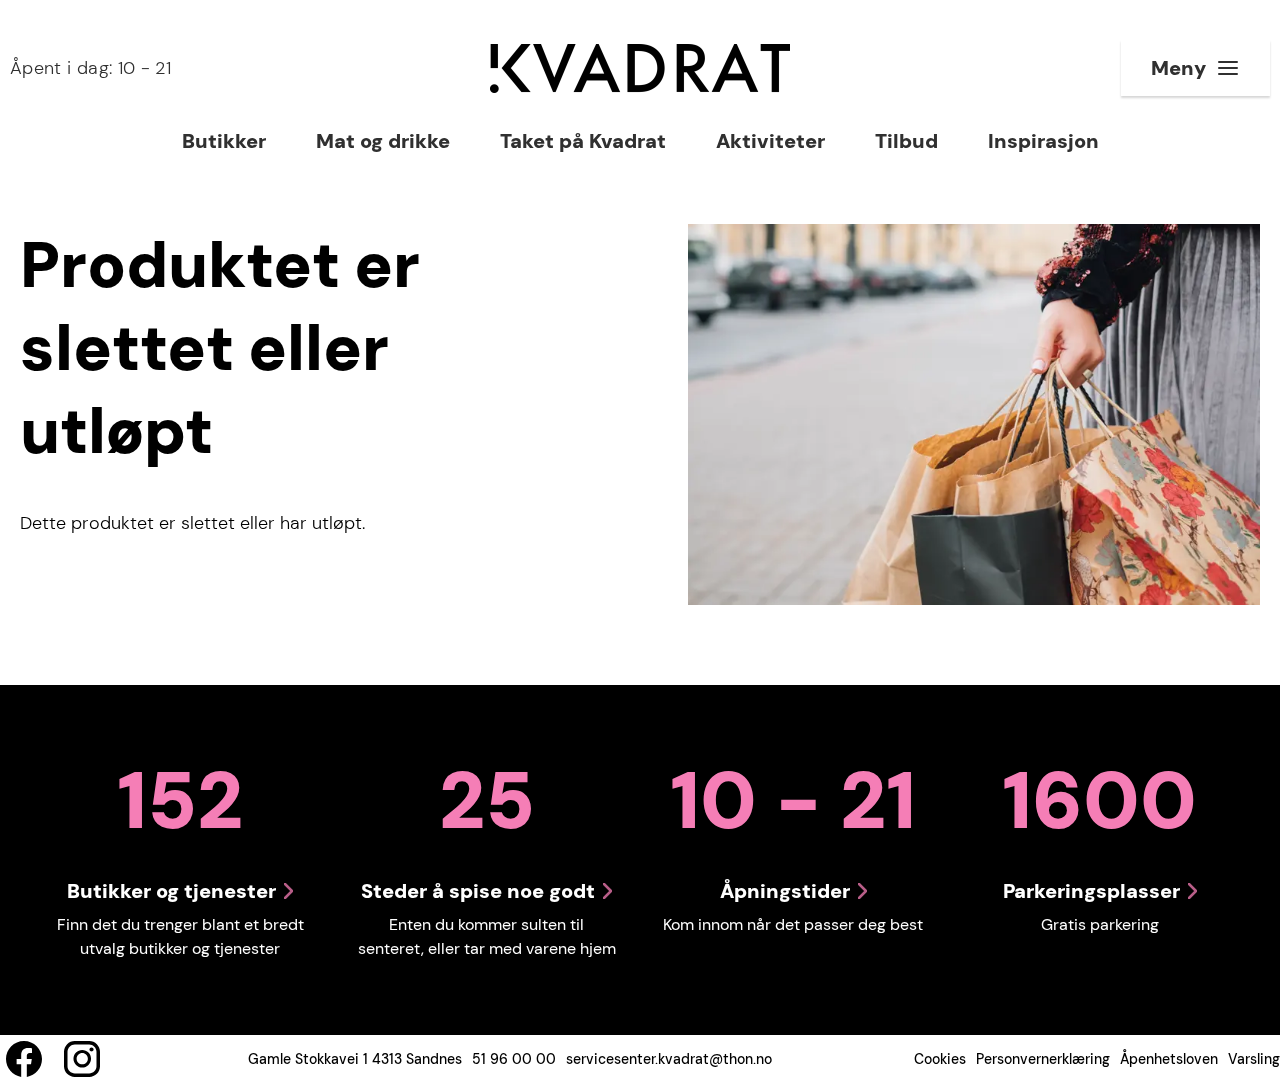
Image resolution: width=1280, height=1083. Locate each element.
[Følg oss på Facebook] (24, 1059)
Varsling (1254, 1059)
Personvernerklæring (1043, 1059)
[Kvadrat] (640, 68)
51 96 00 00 (514, 1059)
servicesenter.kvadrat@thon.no (669, 1059)
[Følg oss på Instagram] (82, 1059)
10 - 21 (90, 68)
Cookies (940, 1059)
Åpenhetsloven (1169, 1059)
